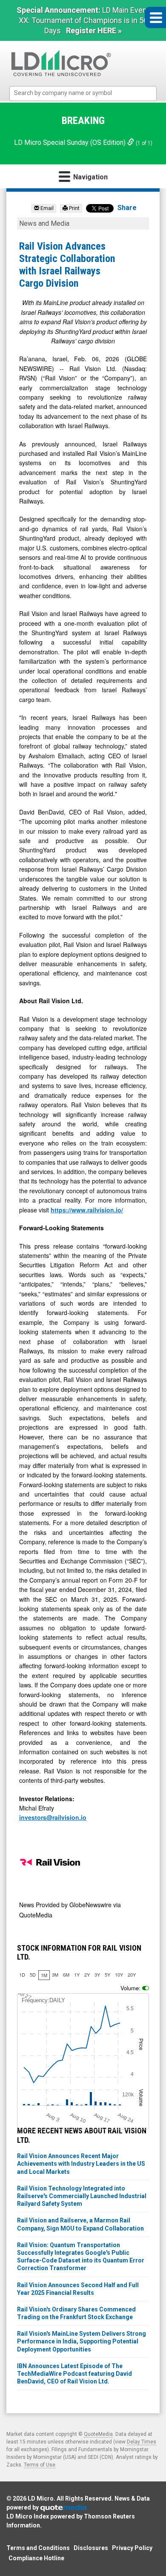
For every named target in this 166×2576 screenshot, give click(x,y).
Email (46, 208)
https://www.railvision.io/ (87, 1210)
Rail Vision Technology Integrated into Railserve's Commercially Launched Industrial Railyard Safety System (82, 2196)
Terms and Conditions (38, 2548)
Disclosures (91, 2548)
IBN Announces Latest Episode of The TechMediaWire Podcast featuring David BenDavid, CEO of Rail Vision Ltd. (74, 2374)
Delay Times (142, 2442)
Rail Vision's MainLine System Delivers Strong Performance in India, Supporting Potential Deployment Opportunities (82, 2341)
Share (127, 208)
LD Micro (41, 2498)
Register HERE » (94, 30)
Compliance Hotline (36, 2558)
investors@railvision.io (53, 1817)
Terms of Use (40, 2465)
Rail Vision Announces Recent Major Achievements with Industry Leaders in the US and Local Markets (81, 2164)
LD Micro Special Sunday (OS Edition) (71, 142)
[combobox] (83, 94)
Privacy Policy (132, 2548)
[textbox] (87, 93)
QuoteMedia (98, 2434)
